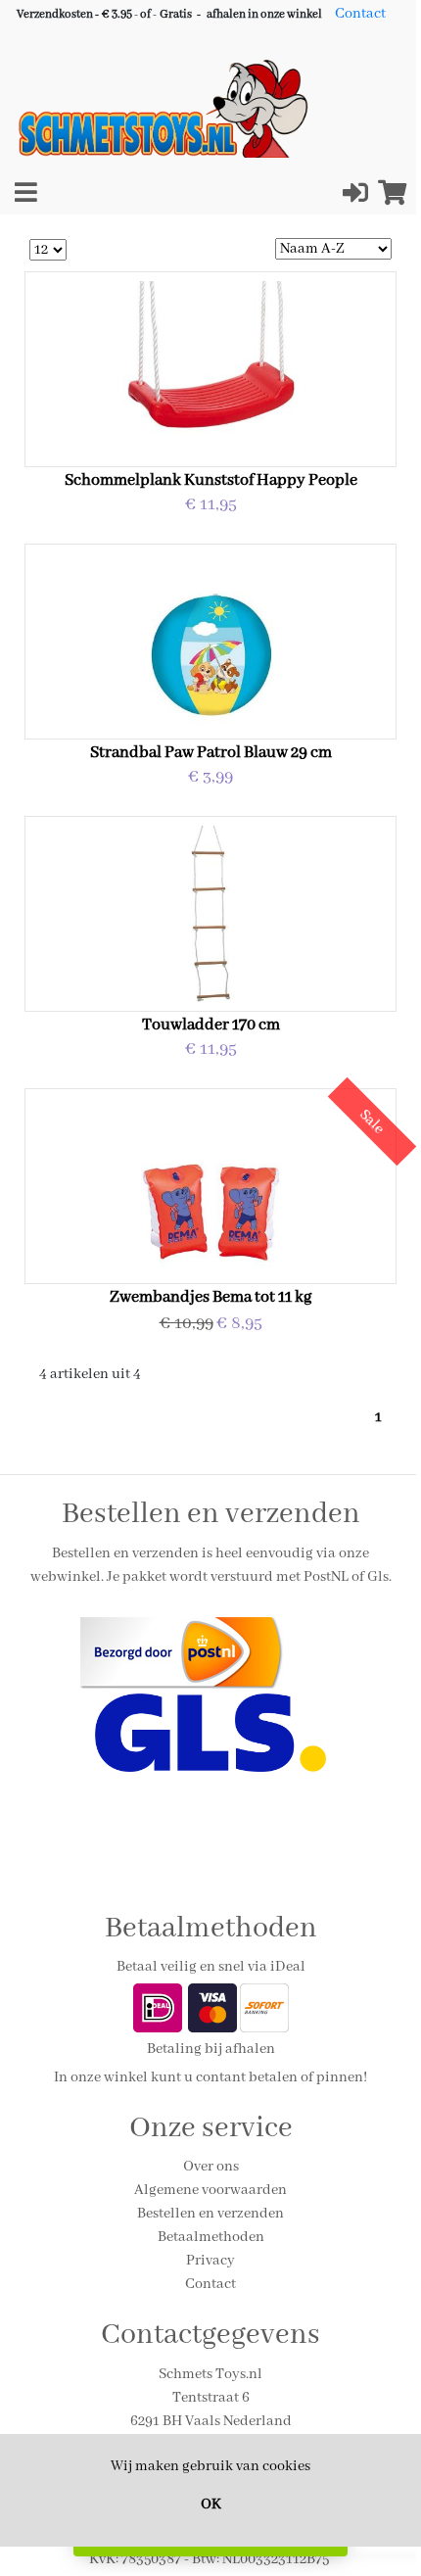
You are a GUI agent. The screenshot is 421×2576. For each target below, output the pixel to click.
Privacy (210, 2261)
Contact (360, 14)
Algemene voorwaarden (210, 2190)
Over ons (211, 2167)
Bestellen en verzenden (210, 2214)
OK (211, 2504)
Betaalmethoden (211, 2237)
